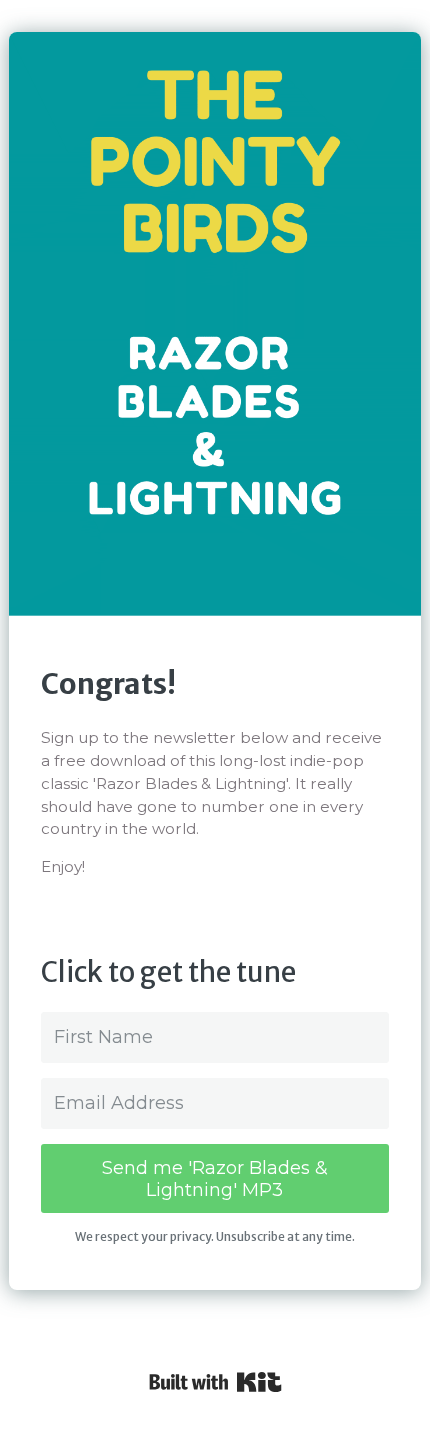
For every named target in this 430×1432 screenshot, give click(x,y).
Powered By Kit (215, 1382)
